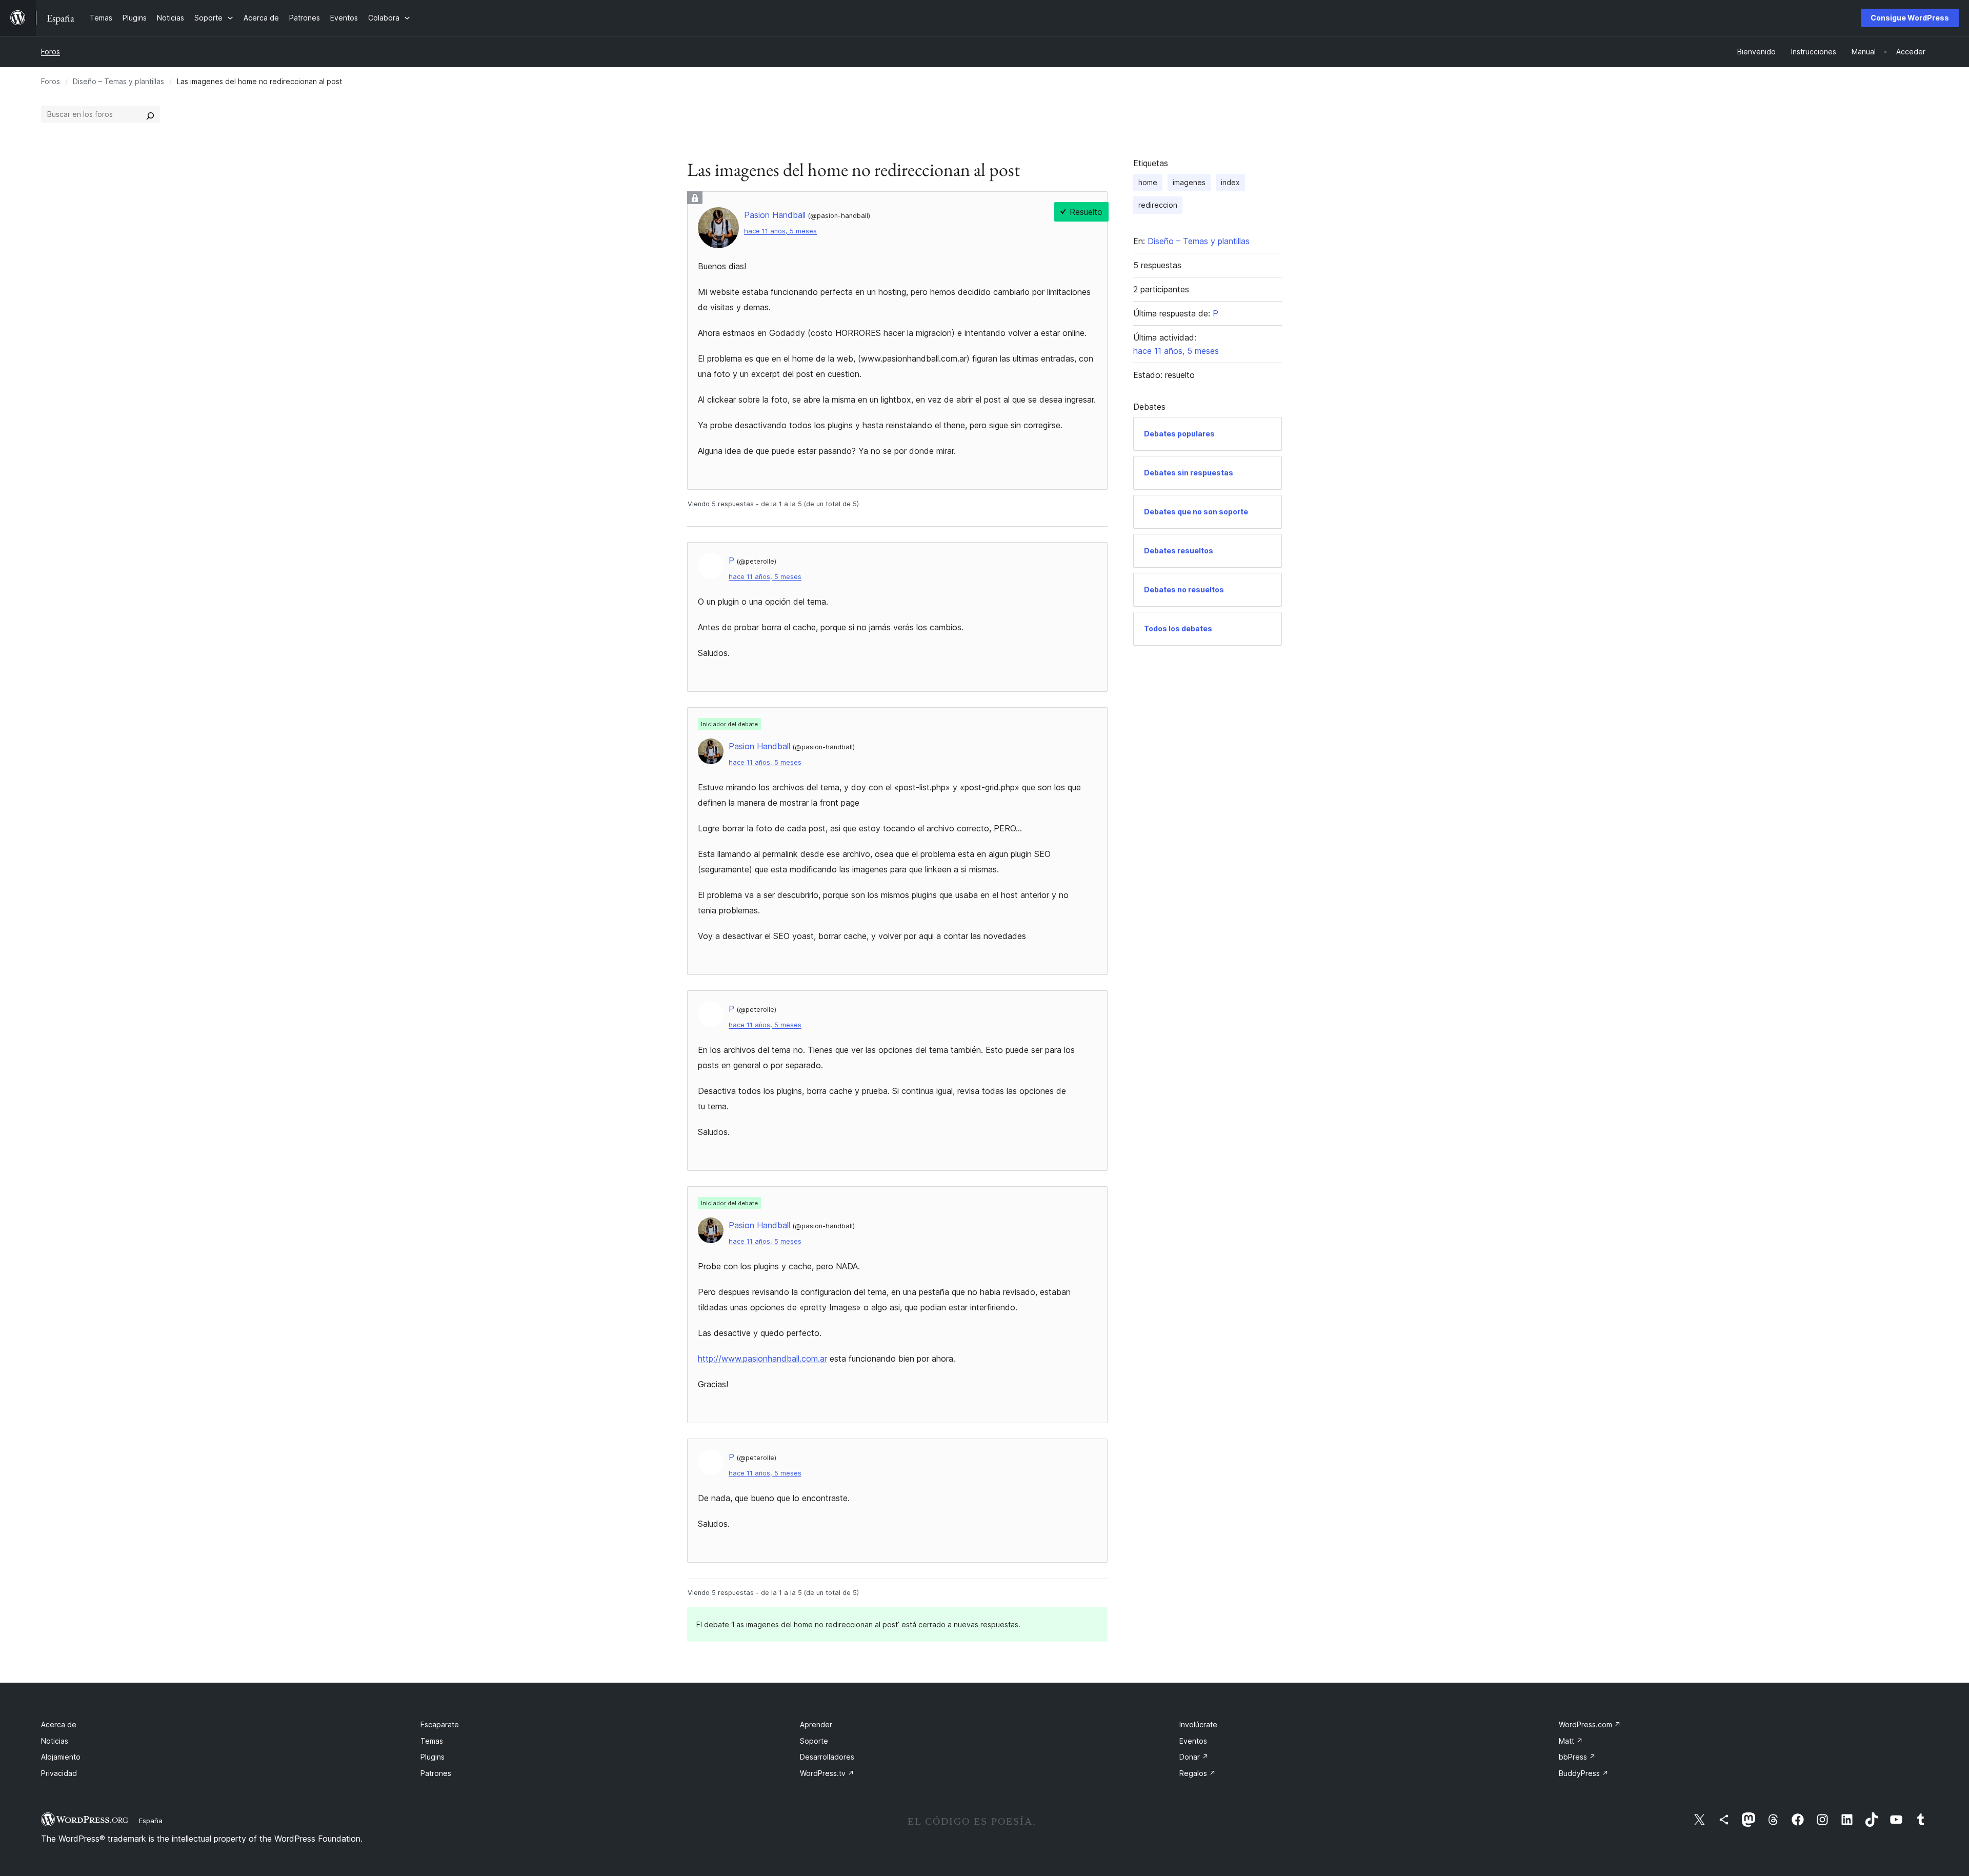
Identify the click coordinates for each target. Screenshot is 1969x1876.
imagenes (1189, 182)
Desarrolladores (827, 1757)
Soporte (814, 1741)
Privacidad (59, 1773)
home (1148, 182)
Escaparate (440, 1724)
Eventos (1193, 1741)
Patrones (436, 1773)
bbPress (1577, 1757)
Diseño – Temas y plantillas (118, 81)
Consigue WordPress (1910, 18)
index (1230, 182)
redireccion (1158, 205)
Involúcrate (1198, 1724)
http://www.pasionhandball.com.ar (762, 1359)
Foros (51, 52)
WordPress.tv (827, 1773)
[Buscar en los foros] (150, 114)
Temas (432, 1741)
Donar (1194, 1757)
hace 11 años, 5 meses (780, 231)
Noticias (55, 1741)
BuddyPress (1584, 1773)
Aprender (816, 1724)
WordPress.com (1590, 1724)
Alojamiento (61, 1757)
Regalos (1198, 1773)
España (151, 1821)
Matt (1571, 1741)
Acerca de (59, 1724)
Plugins (433, 1757)
